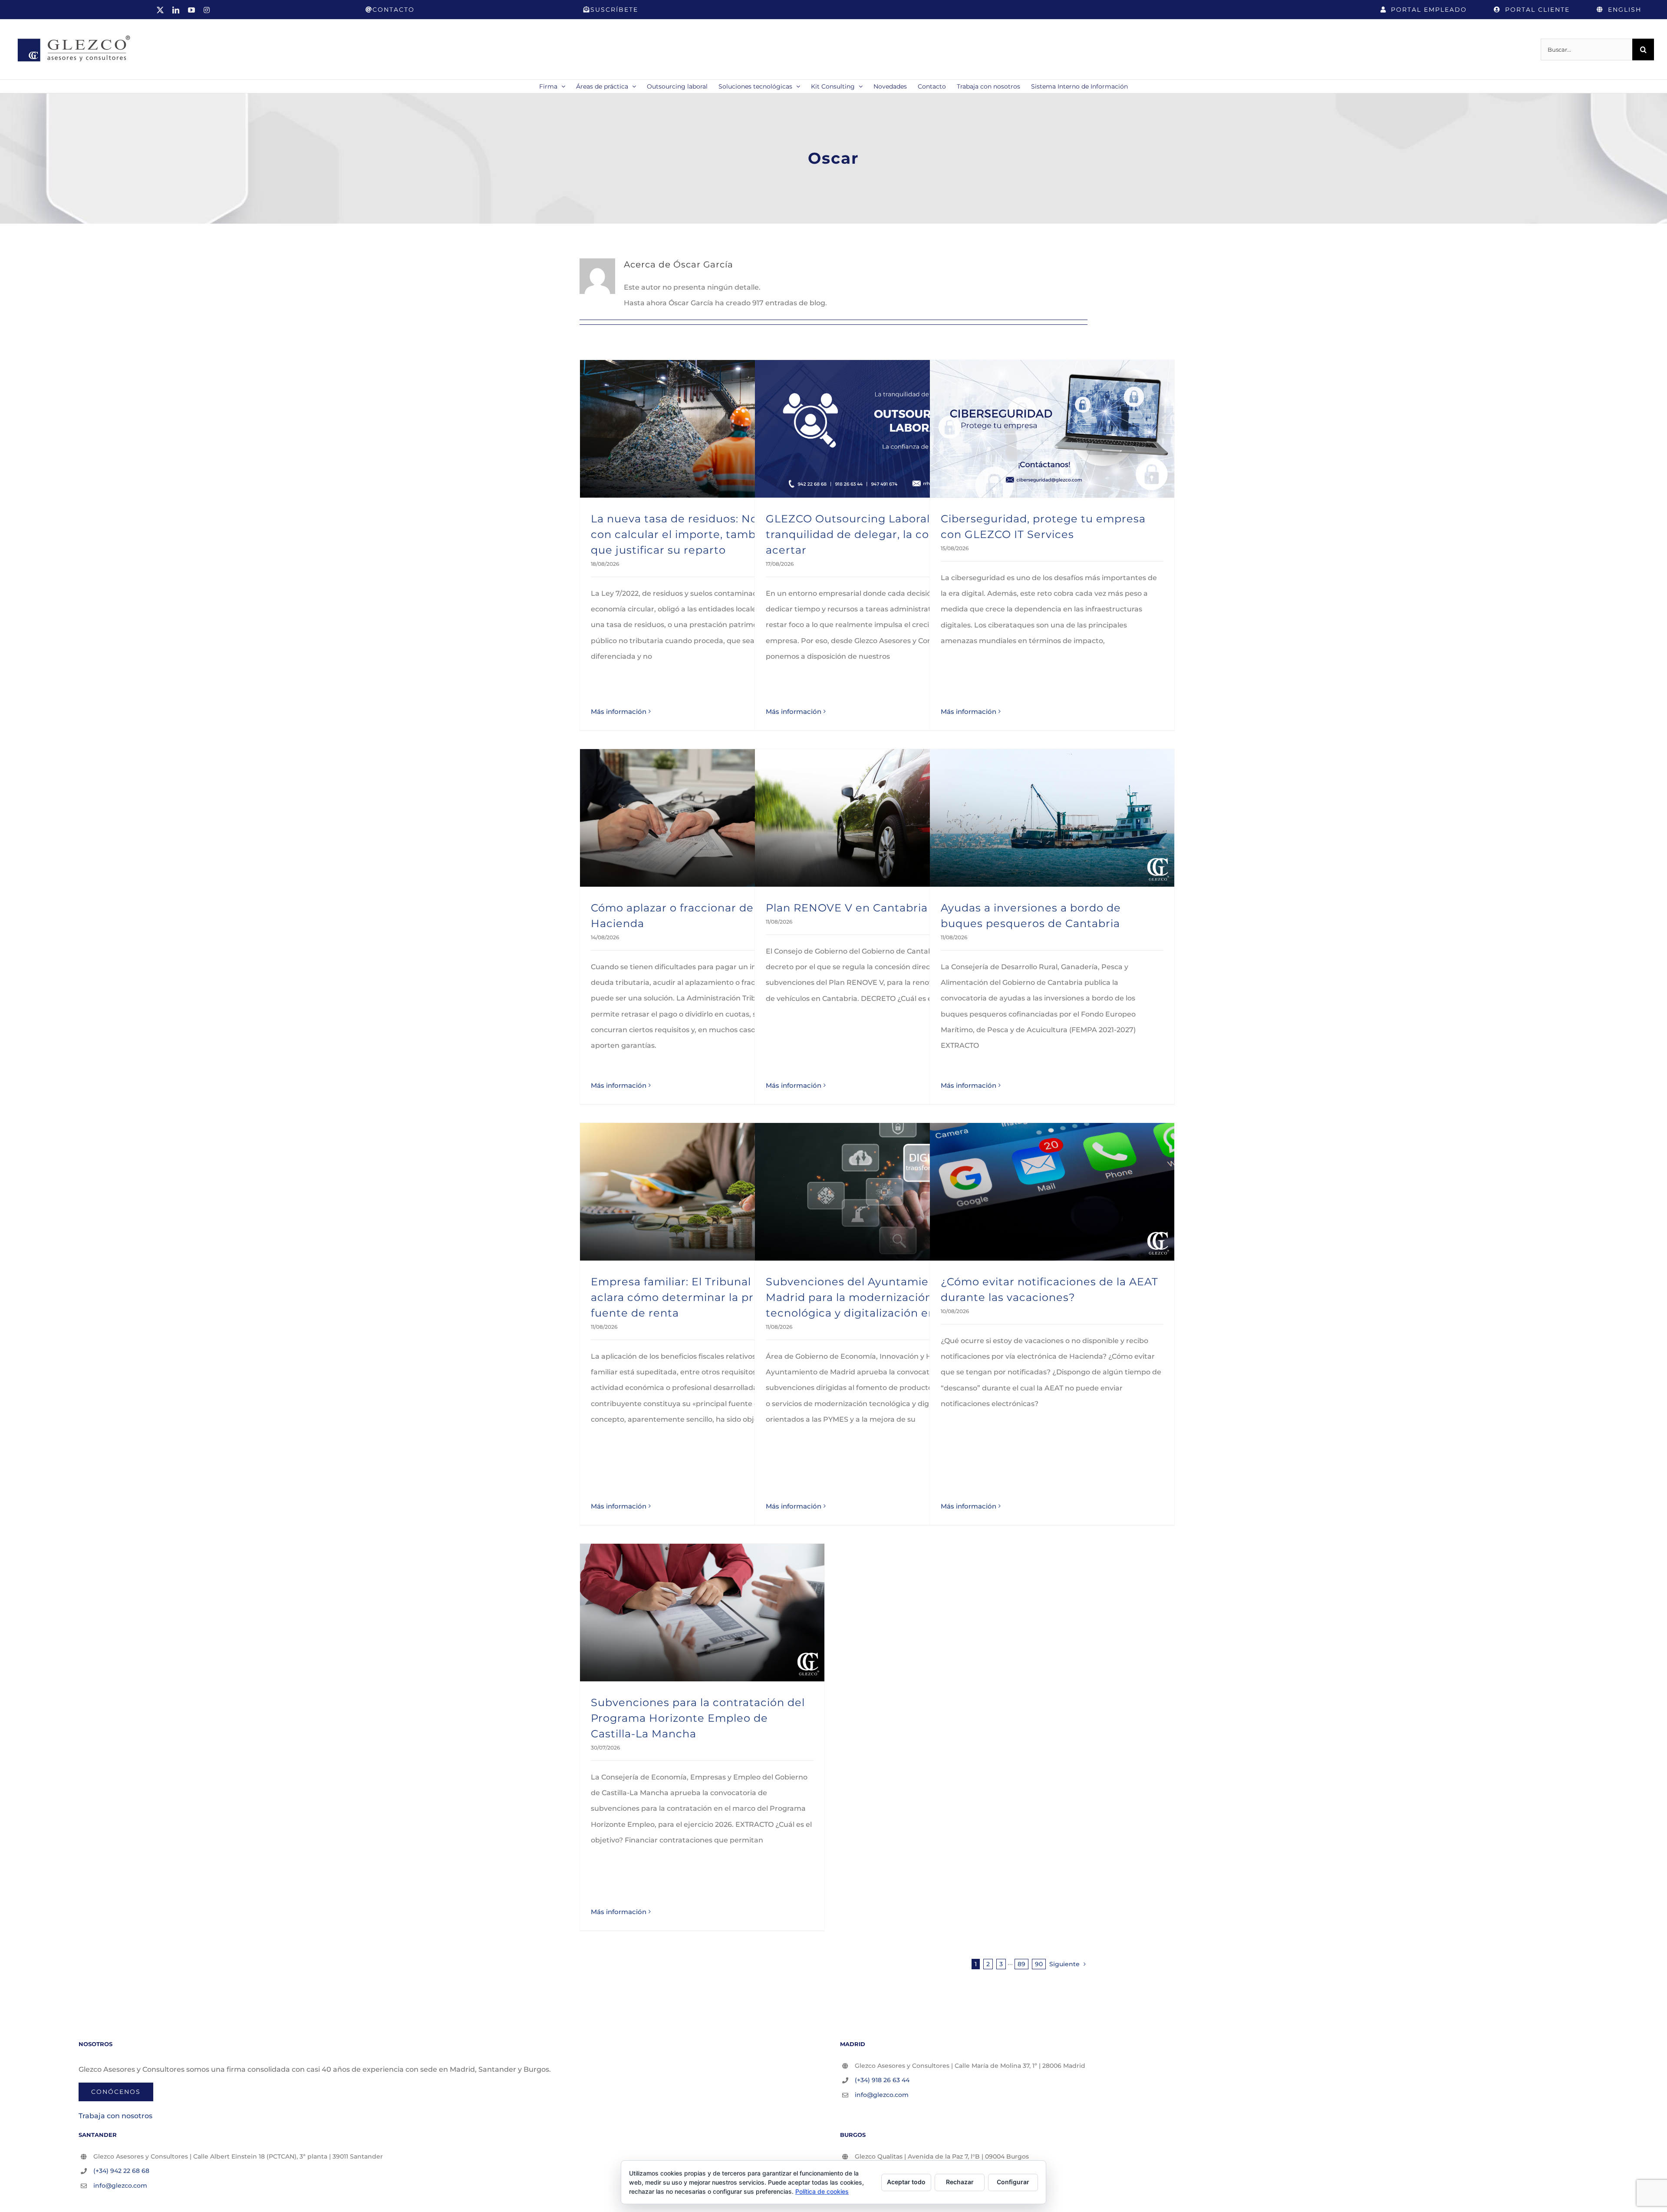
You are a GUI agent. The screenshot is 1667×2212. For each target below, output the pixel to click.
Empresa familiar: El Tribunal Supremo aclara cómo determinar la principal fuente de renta (698, 1297)
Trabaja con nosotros (115, 2116)
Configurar (1013, 2182)
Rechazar (960, 2182)
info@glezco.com (882, 2095)
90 (1039, 1964)
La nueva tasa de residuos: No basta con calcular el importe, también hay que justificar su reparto (693, 534)
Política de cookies (822, 2191)
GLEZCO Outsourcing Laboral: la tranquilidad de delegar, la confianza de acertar (876, 534)
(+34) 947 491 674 (881, 2171)
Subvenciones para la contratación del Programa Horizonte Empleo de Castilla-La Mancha (698, 1718)
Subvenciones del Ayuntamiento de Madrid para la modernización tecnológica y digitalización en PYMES (872, 1297)
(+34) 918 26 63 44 (882, 2080)
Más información (619, 711)
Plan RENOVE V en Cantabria (847, 908)
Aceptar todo (906, 2182)
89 (1021, 1964)
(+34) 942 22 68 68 (121, 2171)
